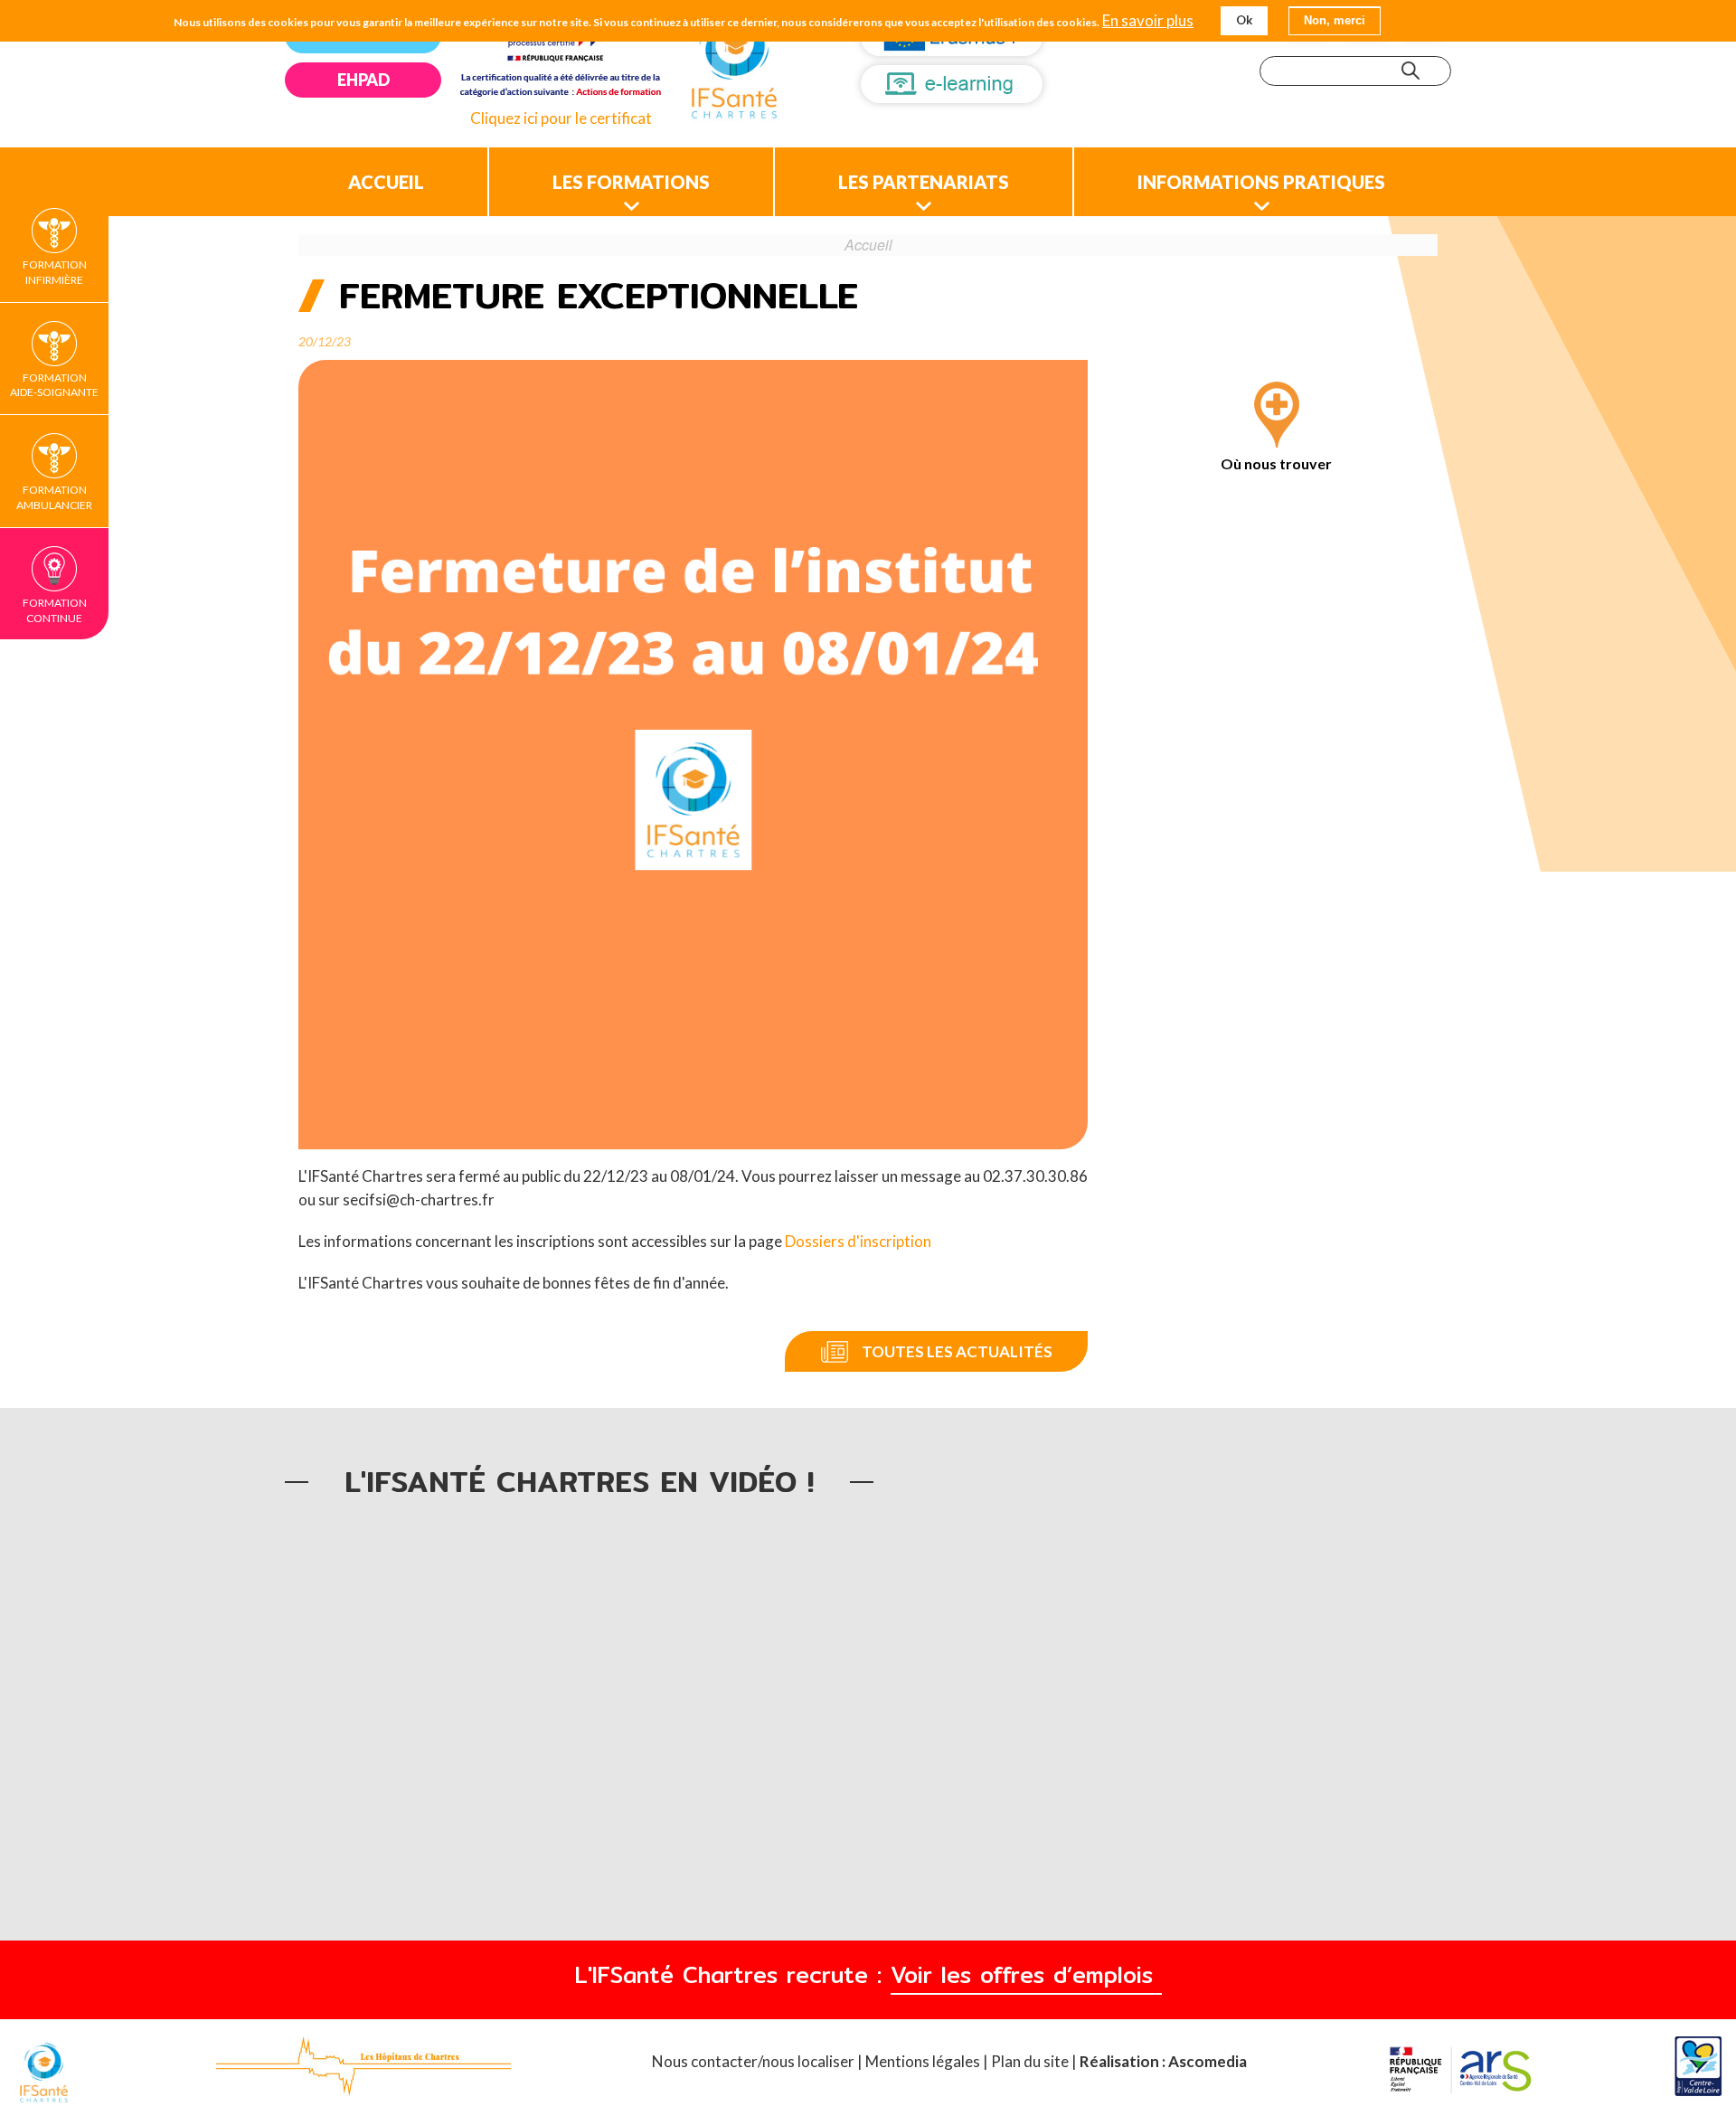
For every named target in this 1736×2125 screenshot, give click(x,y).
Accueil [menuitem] (386, 182)
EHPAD (363, 80)
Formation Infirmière (55, 272)
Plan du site (1030, 2061)
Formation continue (55, 610)
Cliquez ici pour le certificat (561, 118)
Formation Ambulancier (54, 497)
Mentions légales (923, 2061)
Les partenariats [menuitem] (924, 182)
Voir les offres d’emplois (1026, 1975)
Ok (1244, 20)
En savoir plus (1148, 21)
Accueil (868, 244)
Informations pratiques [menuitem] (1261, 182)
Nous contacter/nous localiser (755, 2061)
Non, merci (1335, 20)
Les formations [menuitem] (631, 182)
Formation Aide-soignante (54, 385)
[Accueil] (734, 68)
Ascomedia (1208, 2061)
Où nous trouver (1276, 463)
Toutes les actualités (957, 1351)
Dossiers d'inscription (858, 1241)
